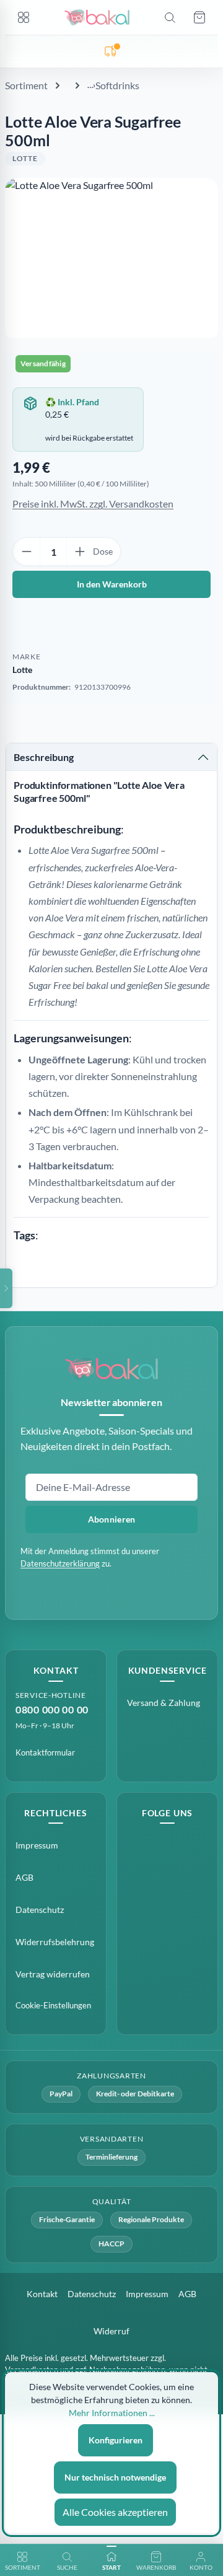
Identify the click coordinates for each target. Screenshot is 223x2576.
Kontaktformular (45, 1752)
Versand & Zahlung (164, 1703)
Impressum (37, 1845)
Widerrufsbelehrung (55, 1942)
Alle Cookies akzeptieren (115, 2512)
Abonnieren (112, 1519)
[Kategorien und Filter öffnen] (6, 1288)
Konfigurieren (116, 2440)
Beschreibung (44, 757)
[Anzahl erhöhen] (80, 552)
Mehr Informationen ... (112, 2413)
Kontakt (42, 2294)
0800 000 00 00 (52, 1709)
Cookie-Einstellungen (53, 2005)
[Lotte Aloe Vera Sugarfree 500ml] (111, 258)
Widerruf (111, 2331)
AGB (24, 1877)
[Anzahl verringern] (27, 552)
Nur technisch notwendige (115, 2477)
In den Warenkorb (112, 584)
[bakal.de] (111, 1369)
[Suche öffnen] (170, 17)
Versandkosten (32, 2370)
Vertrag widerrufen (53, 1974)
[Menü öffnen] (24, 17)
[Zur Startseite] (97, 17)
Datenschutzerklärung (60, 1563)
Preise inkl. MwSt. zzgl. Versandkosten (93, 503)
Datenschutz (40, 1910)
